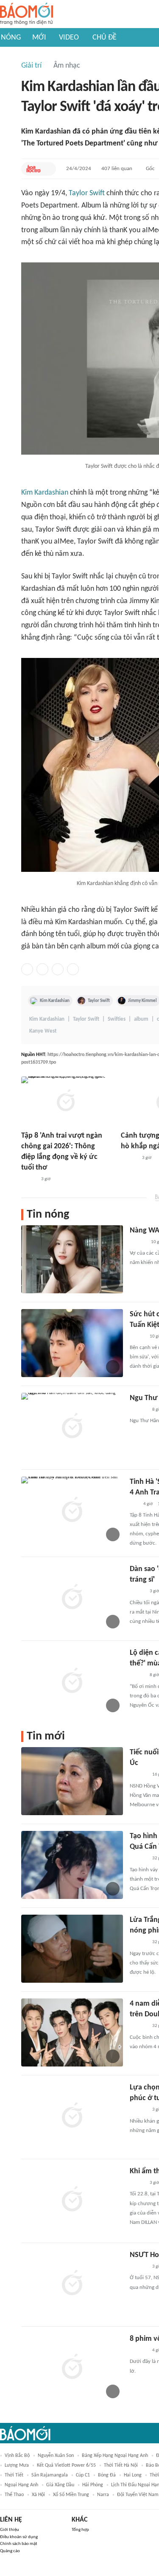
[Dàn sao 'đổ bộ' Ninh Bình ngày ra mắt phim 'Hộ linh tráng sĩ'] (72, 1598)
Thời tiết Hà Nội (121, 2465)
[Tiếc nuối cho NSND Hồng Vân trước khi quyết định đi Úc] (72, 1781)
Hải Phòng (93, 2485)
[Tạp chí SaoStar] (138, 1410)
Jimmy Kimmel (142, 1001)
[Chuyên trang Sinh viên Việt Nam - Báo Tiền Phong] (137, 1337)
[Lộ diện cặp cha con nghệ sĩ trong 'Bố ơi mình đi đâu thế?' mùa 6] (72, 1682)
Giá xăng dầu (60, 2485)
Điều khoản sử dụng (19, 2537)
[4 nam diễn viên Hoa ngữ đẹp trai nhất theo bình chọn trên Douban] (72, 2032)
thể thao (14, 2495)
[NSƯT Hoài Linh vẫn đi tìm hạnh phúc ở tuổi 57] (72, 2284)
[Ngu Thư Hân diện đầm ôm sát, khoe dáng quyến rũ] (72, 1427)
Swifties (117, 1019)
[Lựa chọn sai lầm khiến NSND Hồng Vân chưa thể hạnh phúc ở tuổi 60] (72, 2116)
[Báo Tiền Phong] (129, 1158)
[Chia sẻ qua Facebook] (27, 969)
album (141, 1019)
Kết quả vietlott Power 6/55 (66, 2465)
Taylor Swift (87, 193)
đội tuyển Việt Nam (138, 2495)
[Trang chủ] (26, 14)
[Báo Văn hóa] (29, 1180)
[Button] (47, 169)
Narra (103, 2495)
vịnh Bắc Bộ (17, 2456)
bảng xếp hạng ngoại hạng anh (115, 2456)
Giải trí (31, 66)
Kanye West (43, 1031)
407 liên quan (117, 169)
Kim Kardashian (45, 493)
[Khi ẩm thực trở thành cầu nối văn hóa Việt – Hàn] (72, 2200)
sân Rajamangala (50, 2475)
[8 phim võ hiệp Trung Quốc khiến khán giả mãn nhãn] (72, 2368)
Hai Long (133, 2475)
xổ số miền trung (71, 2495)
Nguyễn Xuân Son (56, 2456)
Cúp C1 (83, 2475)
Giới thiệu (10, 2530)
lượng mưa (17, 2465)
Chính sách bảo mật (19, 2544)
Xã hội (38, 2495)
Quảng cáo (10, 2551)
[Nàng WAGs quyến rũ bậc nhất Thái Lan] (72, 1259)
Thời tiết (14, 2475)
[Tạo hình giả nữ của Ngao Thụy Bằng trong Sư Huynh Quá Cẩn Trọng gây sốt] (72, 1865)
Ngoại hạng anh (21, 2485)
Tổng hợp (80, 2530)
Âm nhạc (67, 66)
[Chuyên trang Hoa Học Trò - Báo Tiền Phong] (33, 169)
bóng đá (107, 2475)
